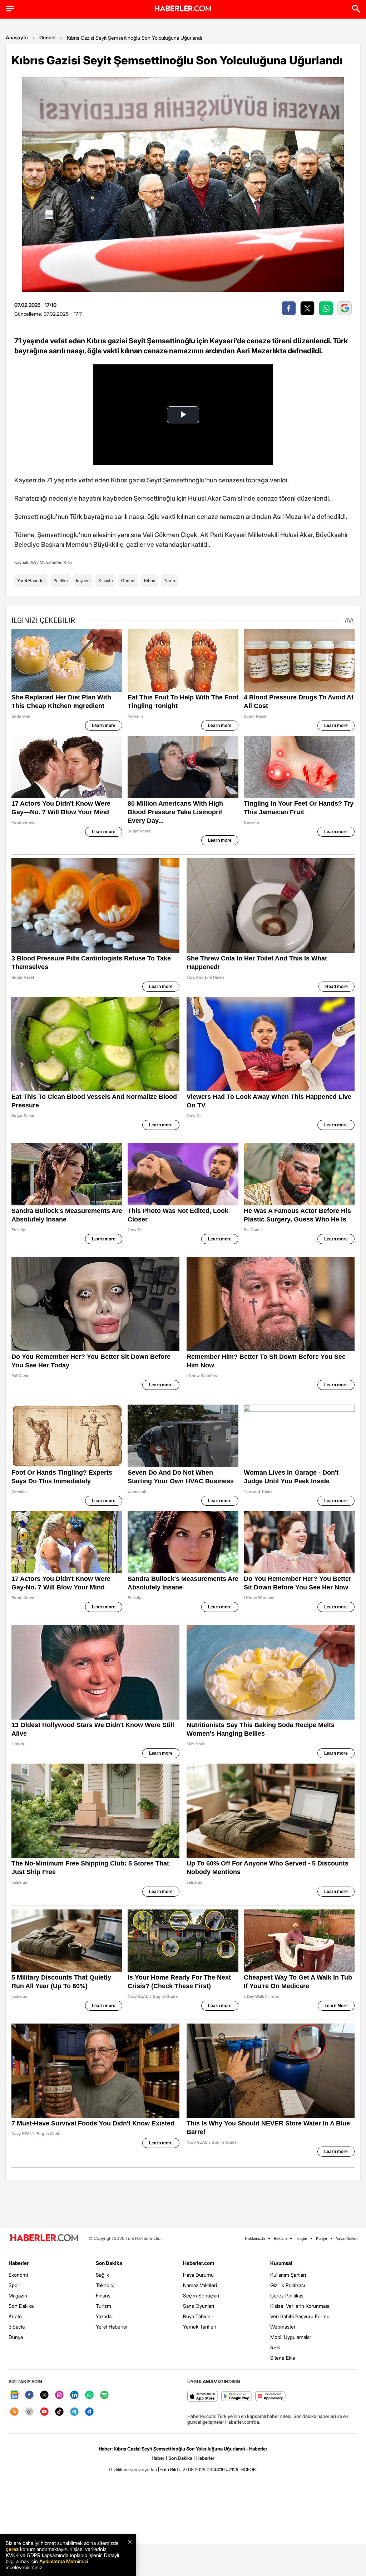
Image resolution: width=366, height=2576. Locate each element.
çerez (12, 2549)
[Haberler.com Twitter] (44, 2395)
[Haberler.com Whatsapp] (89, 2395)
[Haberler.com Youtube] (44, 2412)
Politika (61, 581)
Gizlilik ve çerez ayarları (133, 2469)
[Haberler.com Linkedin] (74, 2395)
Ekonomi (18, 2275)
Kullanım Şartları (288, 2275)
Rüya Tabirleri (198, 2316)
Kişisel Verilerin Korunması (300, 2306)
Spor (14, 2285)
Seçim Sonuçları (201, 2295)
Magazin (18, 2295)
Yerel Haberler (31, 581)
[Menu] (10, 9)
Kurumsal (281, 2263)
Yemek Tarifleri (200, 2327)
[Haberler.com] (44, 2238)
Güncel (47, 37)
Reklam (280, 2238)
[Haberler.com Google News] (14, 2395)
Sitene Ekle (283, 2358)
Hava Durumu (198, 2275)
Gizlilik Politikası (288, 2285)
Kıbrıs (150, 581)
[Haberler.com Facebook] (29, 2395)
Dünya (16, 2337)
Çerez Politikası (287, 2295)
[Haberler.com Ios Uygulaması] (202, 2397)
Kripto (15, 2316)
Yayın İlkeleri (347, 2238)
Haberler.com (199, 2263)
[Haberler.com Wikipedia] (29, 2412)
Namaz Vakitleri (200, 2285)
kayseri (83, 581)
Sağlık (102, 2275)
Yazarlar (105, 2316)
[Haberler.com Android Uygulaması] (236, 2397)
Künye (322, 2238)
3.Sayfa (17, 2327)
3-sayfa (105, 581)
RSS (275, 2347)
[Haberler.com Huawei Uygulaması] (270, 2397)
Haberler (19, 2263)
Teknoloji (106, 2285)
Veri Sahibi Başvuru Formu (300, 2316)
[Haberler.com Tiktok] (59, 2412)
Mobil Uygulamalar (291, 2337)
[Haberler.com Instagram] (59, 2395)
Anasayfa (17, 37)
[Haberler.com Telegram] (74, 2412)
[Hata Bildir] (170, 2469)
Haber (158, 2458)
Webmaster (283, 2327)
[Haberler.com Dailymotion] (89, 2412)
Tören (169, 581)
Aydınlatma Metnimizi (64, 2561)
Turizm (103, 2306)
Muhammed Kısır (56, 562)
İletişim (301, 2238)
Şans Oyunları (199, 2306)
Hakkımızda (255, 2238)
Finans (103, 2295)
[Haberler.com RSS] (14, 2412)
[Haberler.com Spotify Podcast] (104, 2395)
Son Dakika (21, 2306)
